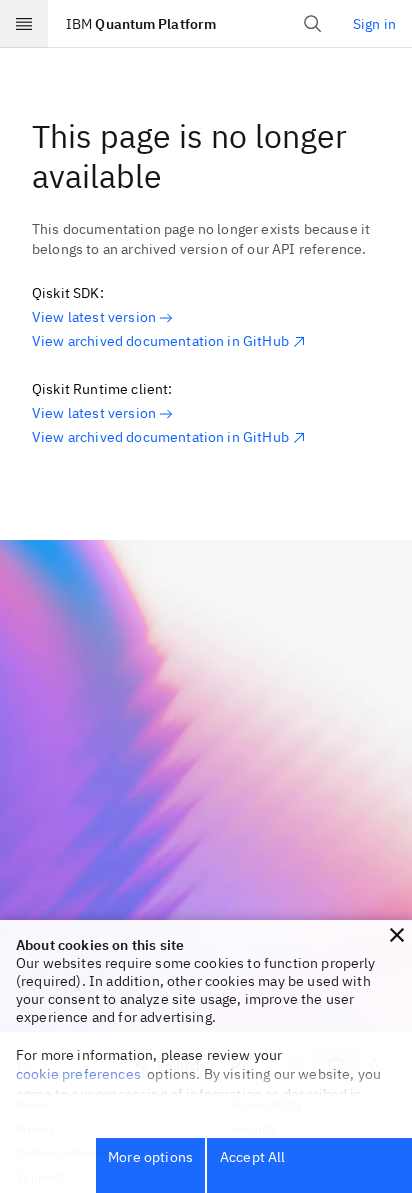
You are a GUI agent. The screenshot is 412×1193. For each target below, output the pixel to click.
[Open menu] (24, 24)
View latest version (94, 317)
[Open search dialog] (313, 24)
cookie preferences (78, 1074)
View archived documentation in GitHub (160, 341)
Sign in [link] (374, 24)
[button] (397, 935)
